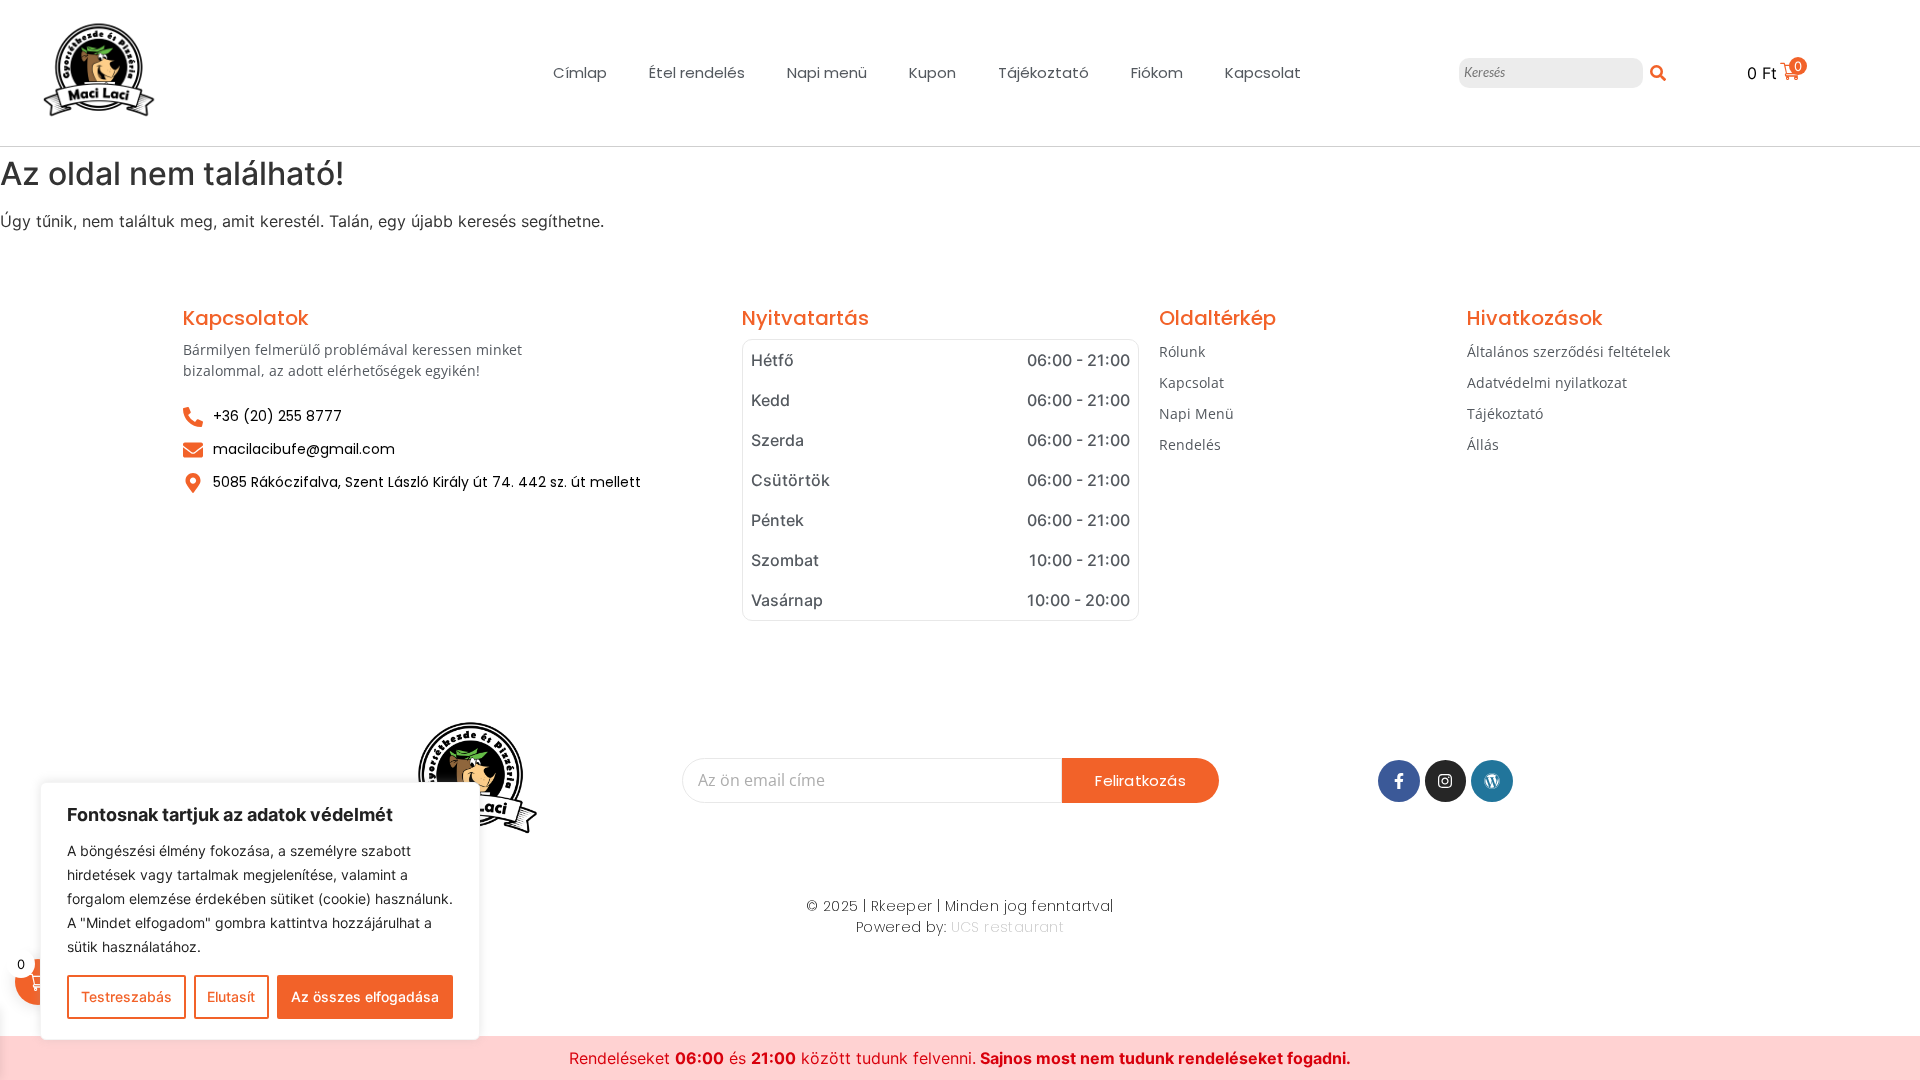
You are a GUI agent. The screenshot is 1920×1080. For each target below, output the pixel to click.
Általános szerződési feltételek (1568, 351)
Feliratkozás (1140, 780)
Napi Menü (1196, 413)
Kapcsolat (1263, 72)
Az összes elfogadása (365, 996)
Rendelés (1190, 444)
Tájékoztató (1043, 72)
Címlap (580, 72)
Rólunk (1182, 351)
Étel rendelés (697, 72)
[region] (260, 911)
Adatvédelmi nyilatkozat (1547, 382)
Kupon (932, 72)
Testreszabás (126, 996)
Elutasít (231, 996)
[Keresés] (1658, 73)
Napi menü (827, 72)
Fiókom (1157, 72)
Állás (1483, 444)
